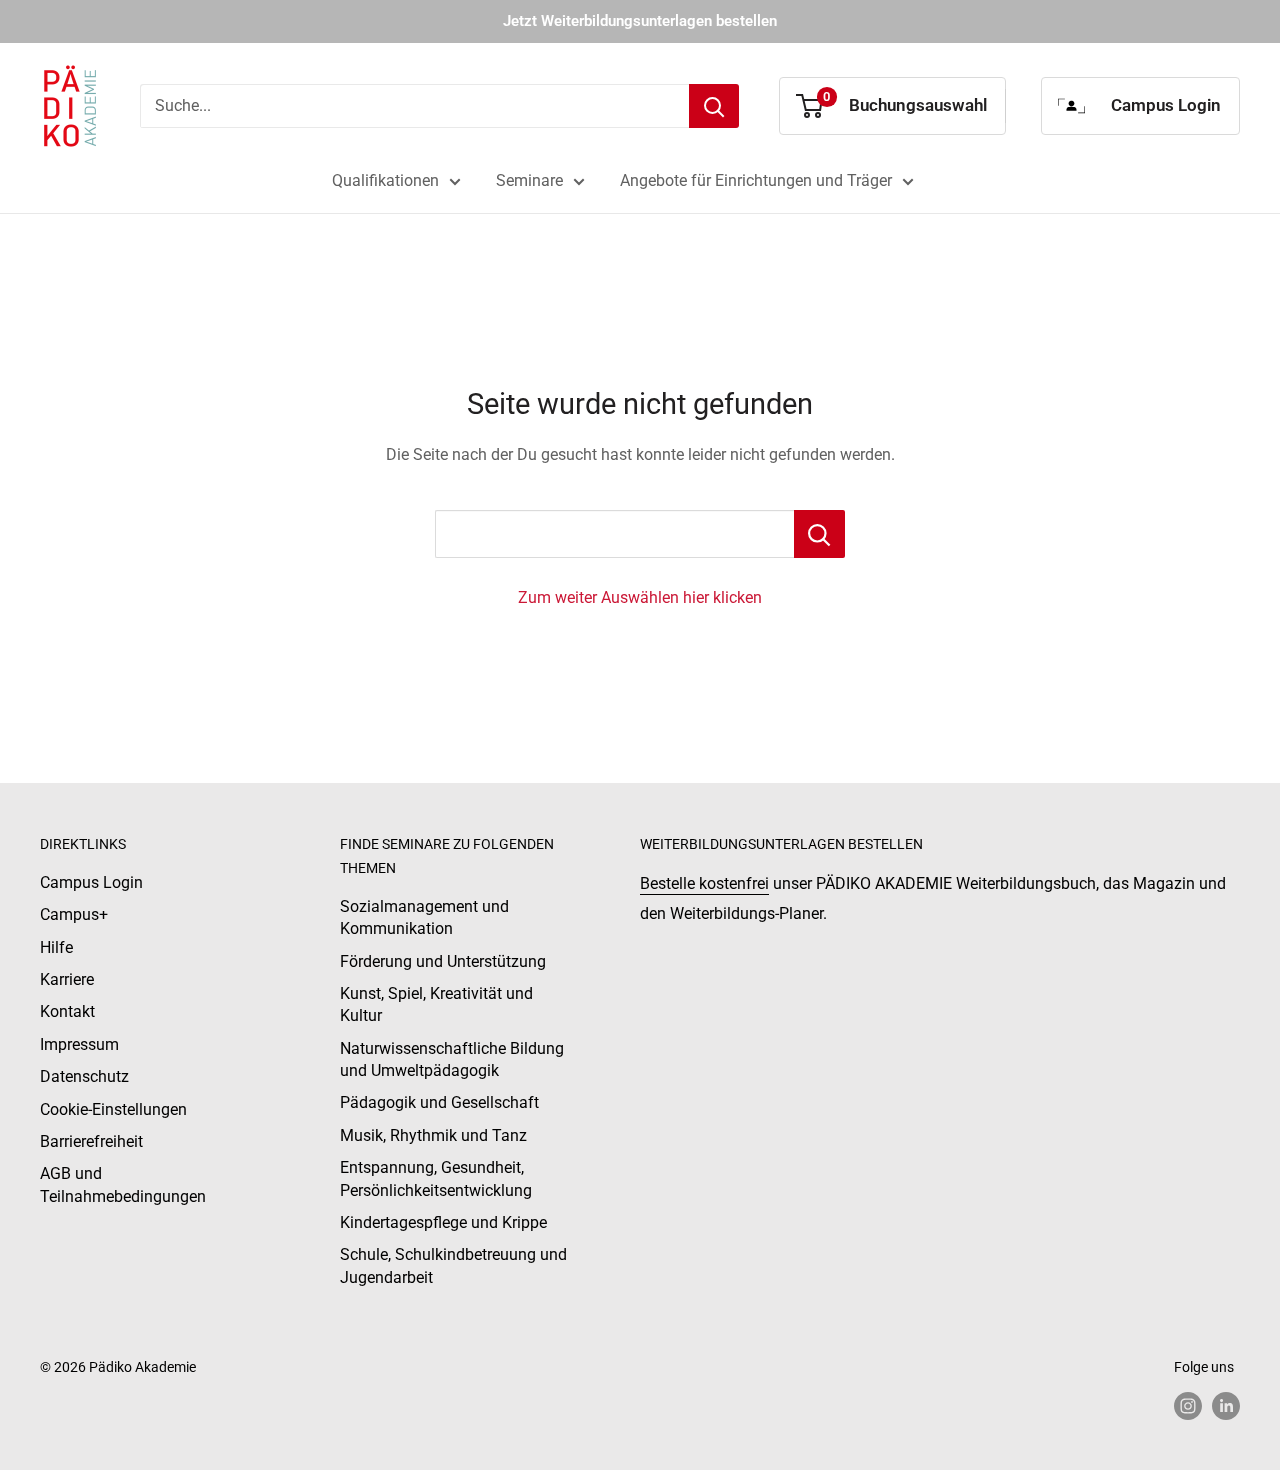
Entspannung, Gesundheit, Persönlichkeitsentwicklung (436, 1178)
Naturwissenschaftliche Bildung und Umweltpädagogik (452, 1059)
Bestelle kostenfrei (704, 883)
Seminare (529, 180)
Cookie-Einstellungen (113, 1109)
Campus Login (91, 882)
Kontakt (67, 1011)
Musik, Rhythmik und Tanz (433, 1135)
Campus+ (74, 914)
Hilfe (56, 947)
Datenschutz (84, 1076)
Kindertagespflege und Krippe (443, 1222)
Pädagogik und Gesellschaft (439, 1102)
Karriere (67, 979)
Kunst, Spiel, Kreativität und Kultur (436, 1004)
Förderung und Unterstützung (443, 961)
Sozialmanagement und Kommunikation (424, 917)
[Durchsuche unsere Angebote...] (819, 534)
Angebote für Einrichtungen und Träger (756, 180)
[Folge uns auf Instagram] (1188, 1406)
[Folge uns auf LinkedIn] (1226, 1406)
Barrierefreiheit (91, 1141)
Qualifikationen (385, 180)
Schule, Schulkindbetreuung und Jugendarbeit (453, 1265)
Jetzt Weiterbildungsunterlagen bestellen (640, 21)
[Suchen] (714, 106)
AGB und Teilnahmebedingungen (123, 1184)
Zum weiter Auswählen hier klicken (640, 597)
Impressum (79, 1044)
